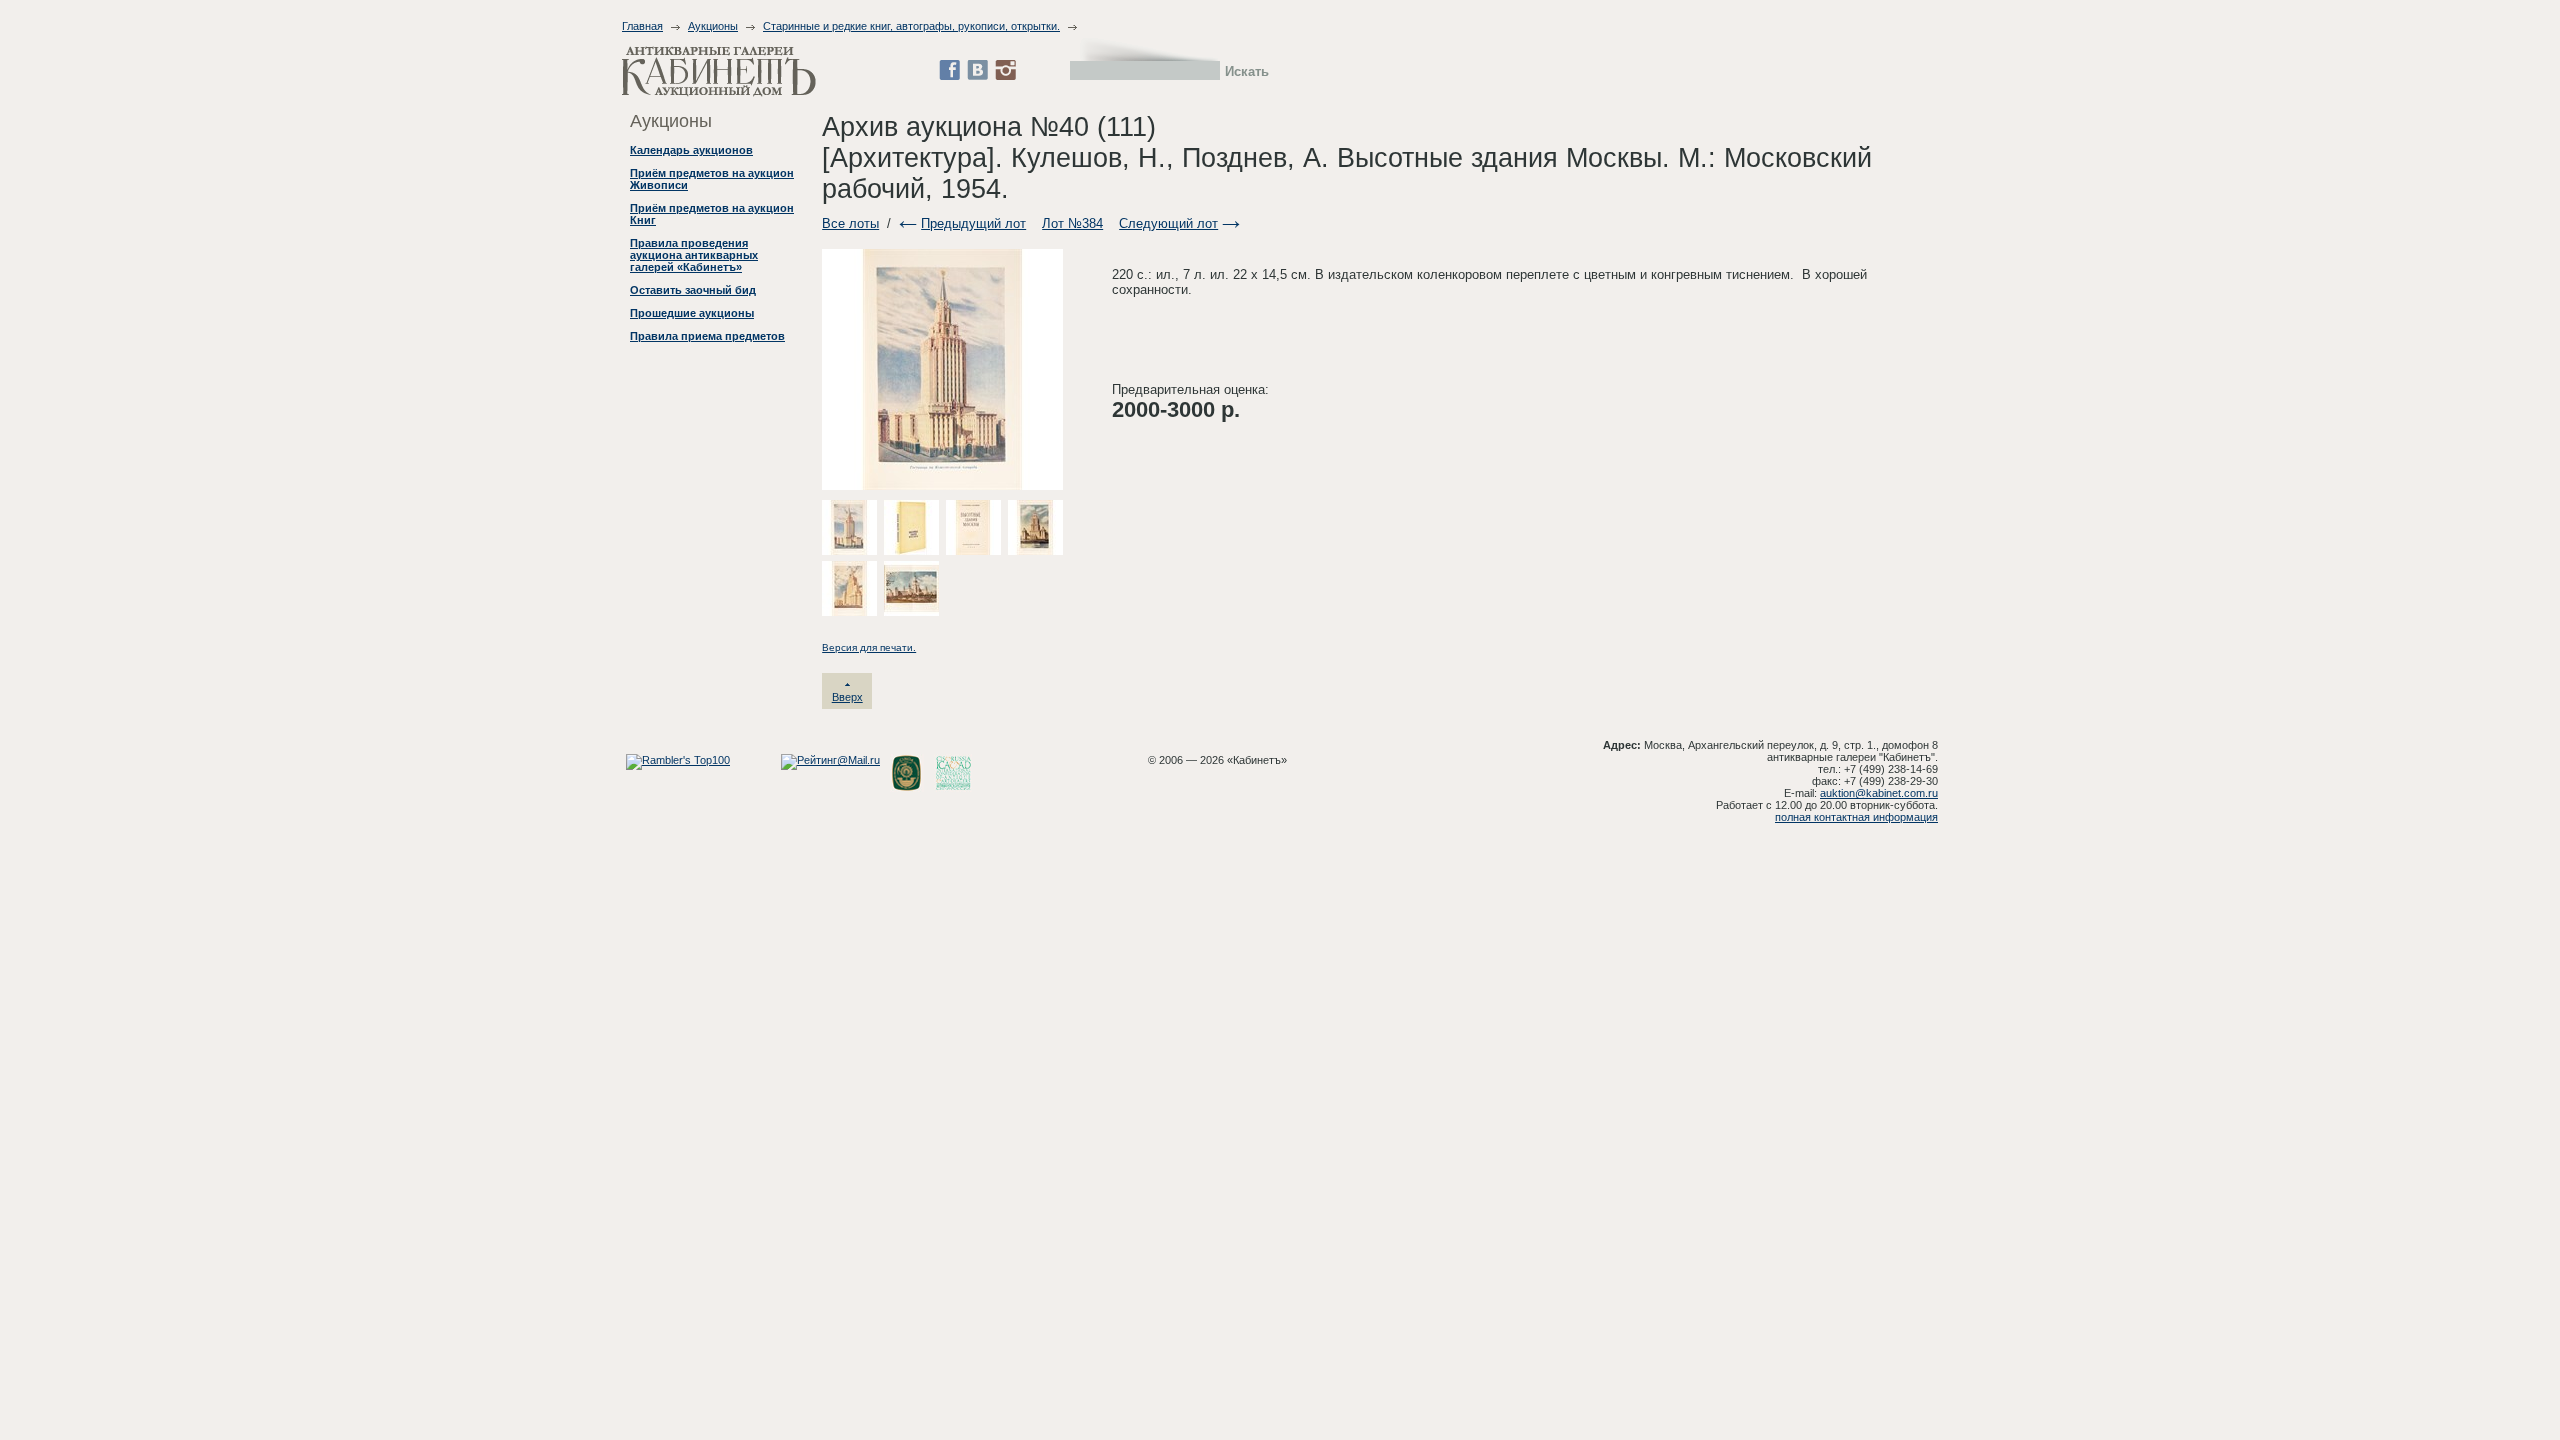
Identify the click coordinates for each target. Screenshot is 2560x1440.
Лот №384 (1072, 223)
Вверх (847, 697)
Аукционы (713, 26)
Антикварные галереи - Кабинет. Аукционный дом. (719, 71)
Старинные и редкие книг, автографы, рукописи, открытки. (911, 26)
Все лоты (850, 223)
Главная (642, 26)
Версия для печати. (869, 647)
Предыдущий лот (973, 223)
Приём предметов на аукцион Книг (712, 214)
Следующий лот (1168, 223)
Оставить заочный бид (693, 290)
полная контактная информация (1856, 817)
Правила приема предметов (707, 336)
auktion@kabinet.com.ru (1879, 793)
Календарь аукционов (691, 150)
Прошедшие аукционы (692, 313)
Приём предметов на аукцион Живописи (712, 179)
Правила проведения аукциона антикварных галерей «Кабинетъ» (694, 255)
